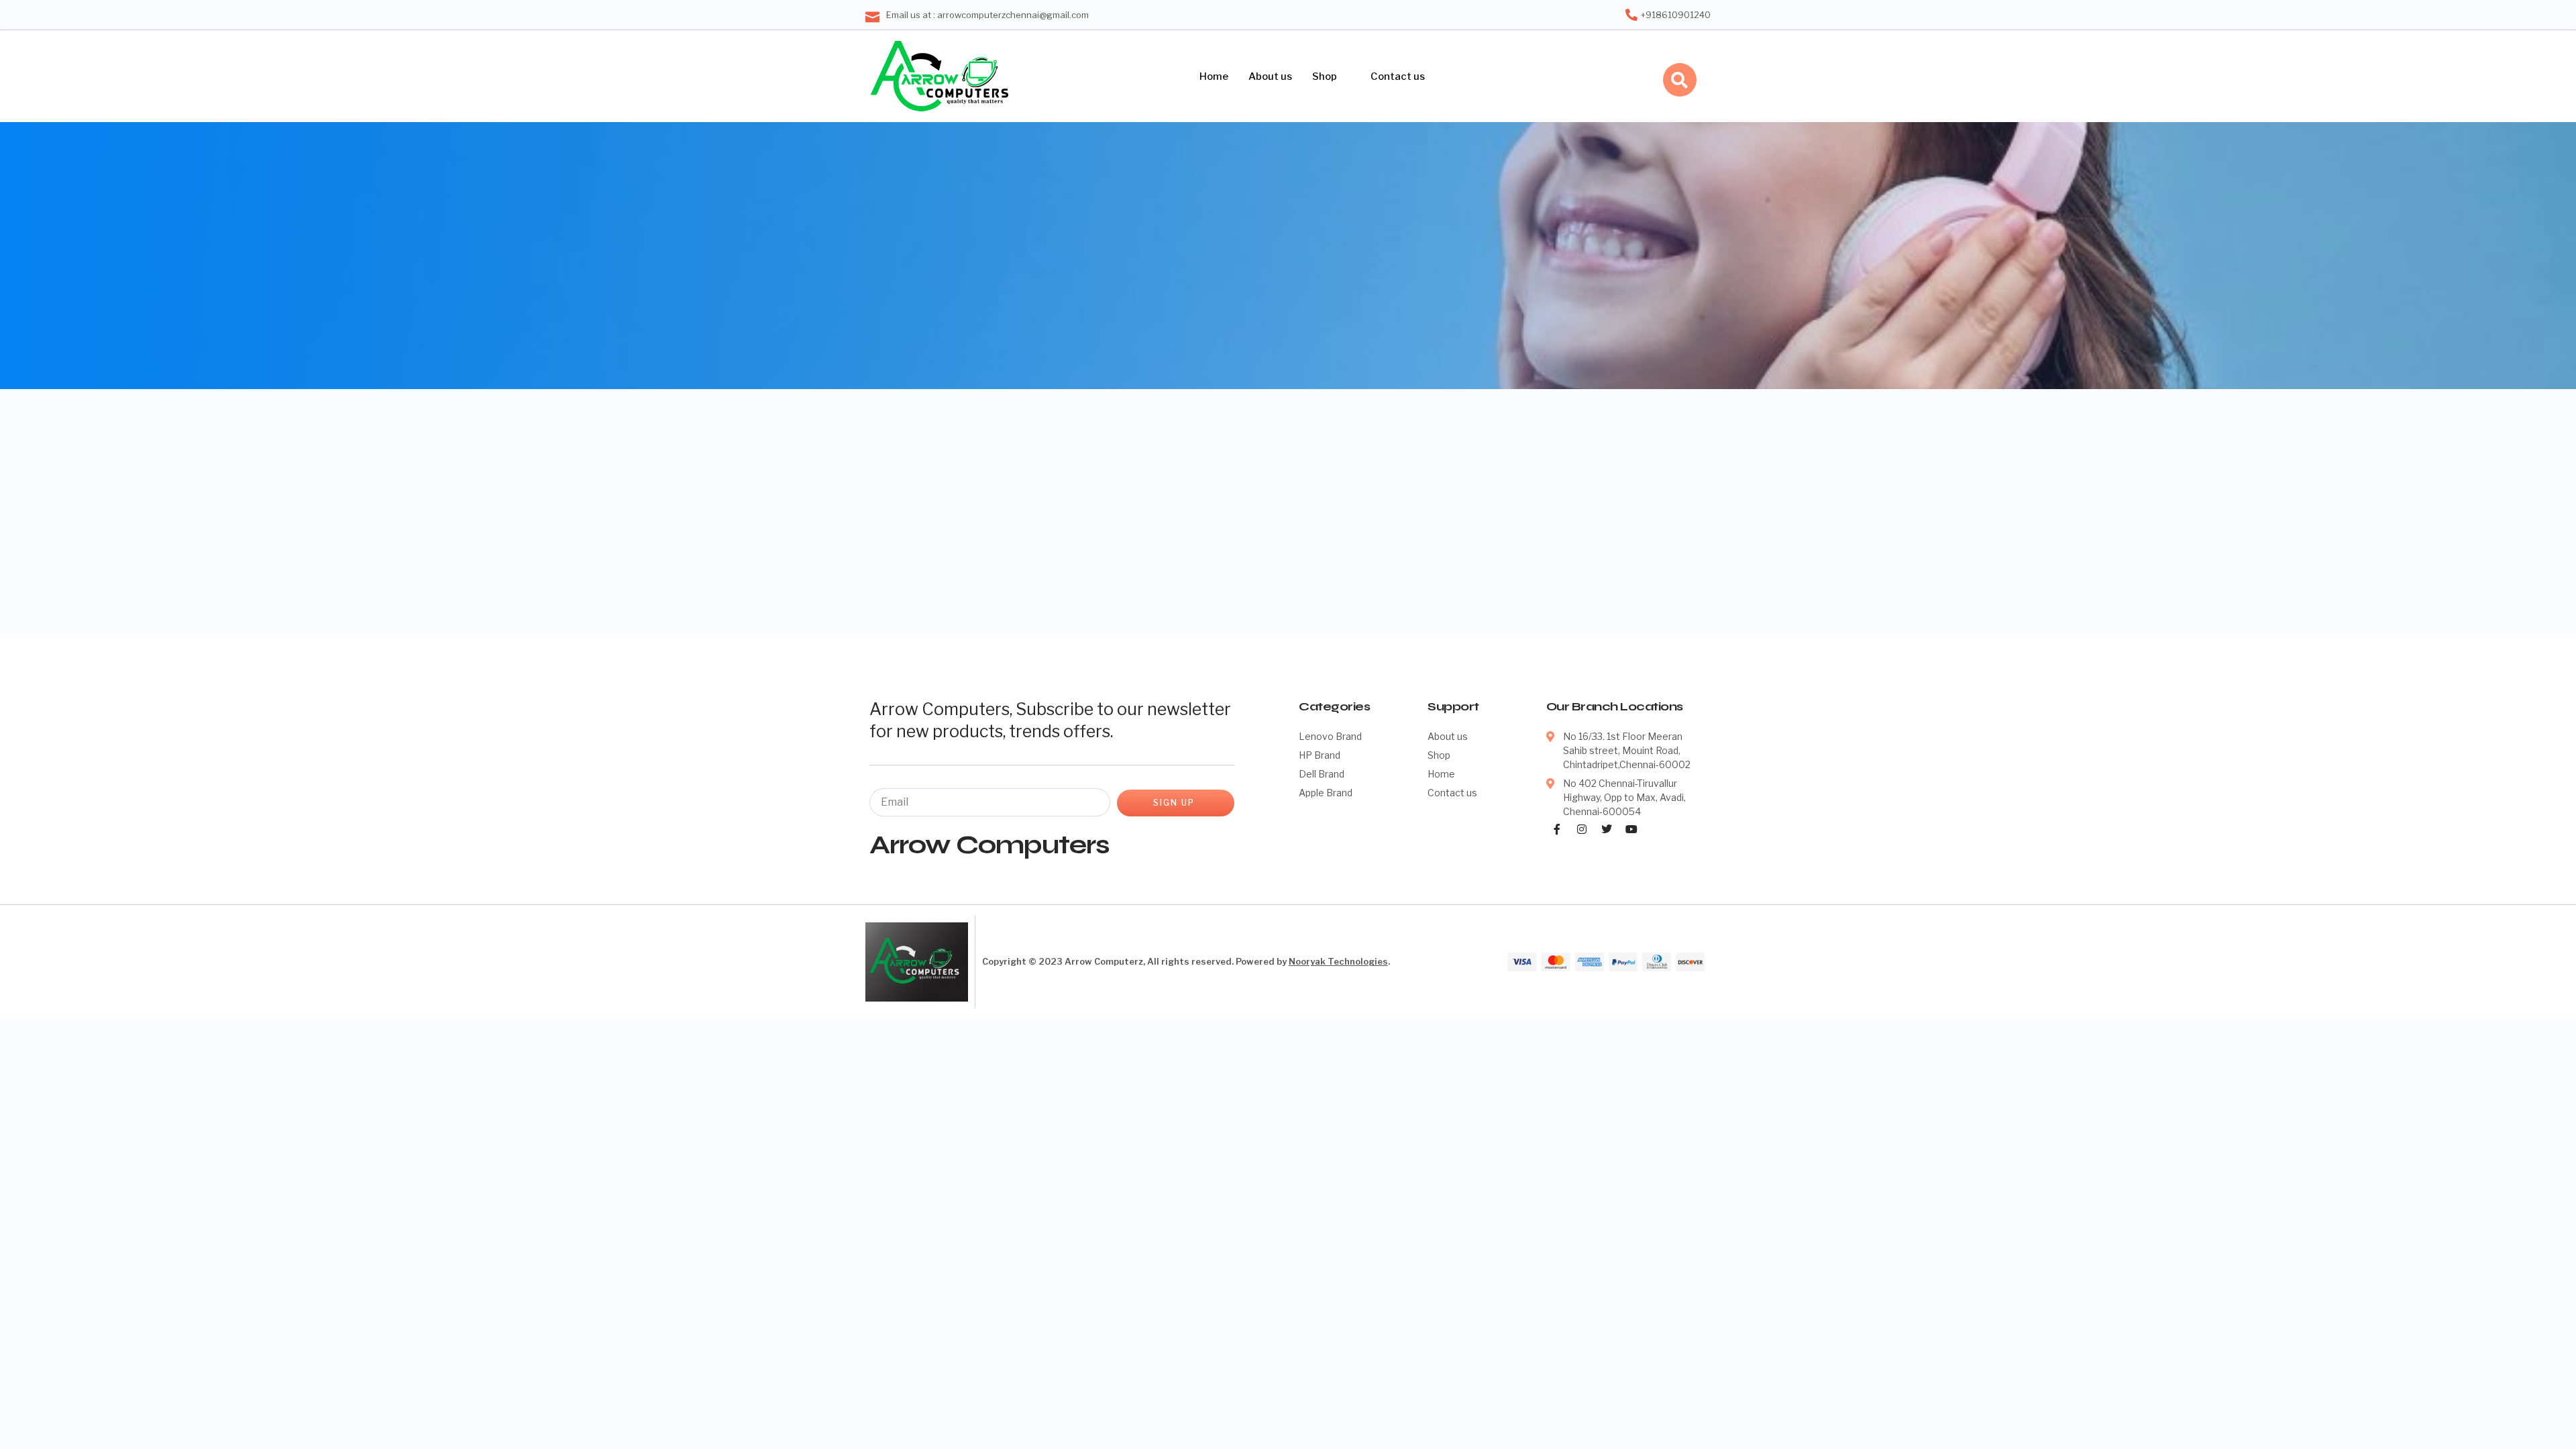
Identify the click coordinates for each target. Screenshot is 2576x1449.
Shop (1325, 76)
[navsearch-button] (1680, 80)
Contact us (1398, 76)
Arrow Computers (989, 845)
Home (1214, 76)
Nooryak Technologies (1338, 961)
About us (1270, 76)
